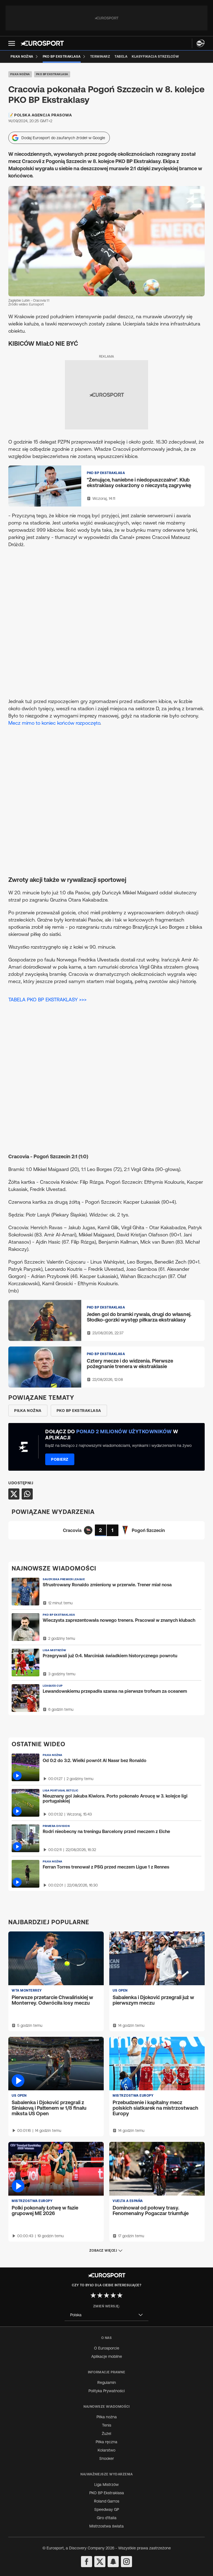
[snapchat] (113, 2562)
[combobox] (106, 2315)
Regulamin (107, 2382)
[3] (106, 2295)
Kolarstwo (106, 2450)
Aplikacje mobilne (107, 2356)
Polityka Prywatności (107, 2391)
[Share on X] (14, 1494)
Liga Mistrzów (106, 2485)
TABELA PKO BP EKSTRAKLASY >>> (47, 1000)
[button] (12, 43)
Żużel (106, 2434)
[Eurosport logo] (42, 43)
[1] (93, 2295)
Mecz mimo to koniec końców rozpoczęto (54, 723)
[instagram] (126, 2562)
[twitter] (100, 2562)
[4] (113, 2295)
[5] (120, 2295)
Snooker (107, 2458)
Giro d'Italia (107, 2518)
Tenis (107, 2425)
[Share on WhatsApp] (27, 1494)
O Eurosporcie (107, 2348)
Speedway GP (107, 2509)
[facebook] (87, 2562)
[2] (100, 2295)
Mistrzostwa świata (106, 2526)
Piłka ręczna (106, 2442)
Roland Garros (107, 2501)
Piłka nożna (20, 74)
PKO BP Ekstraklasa (52, 74)
